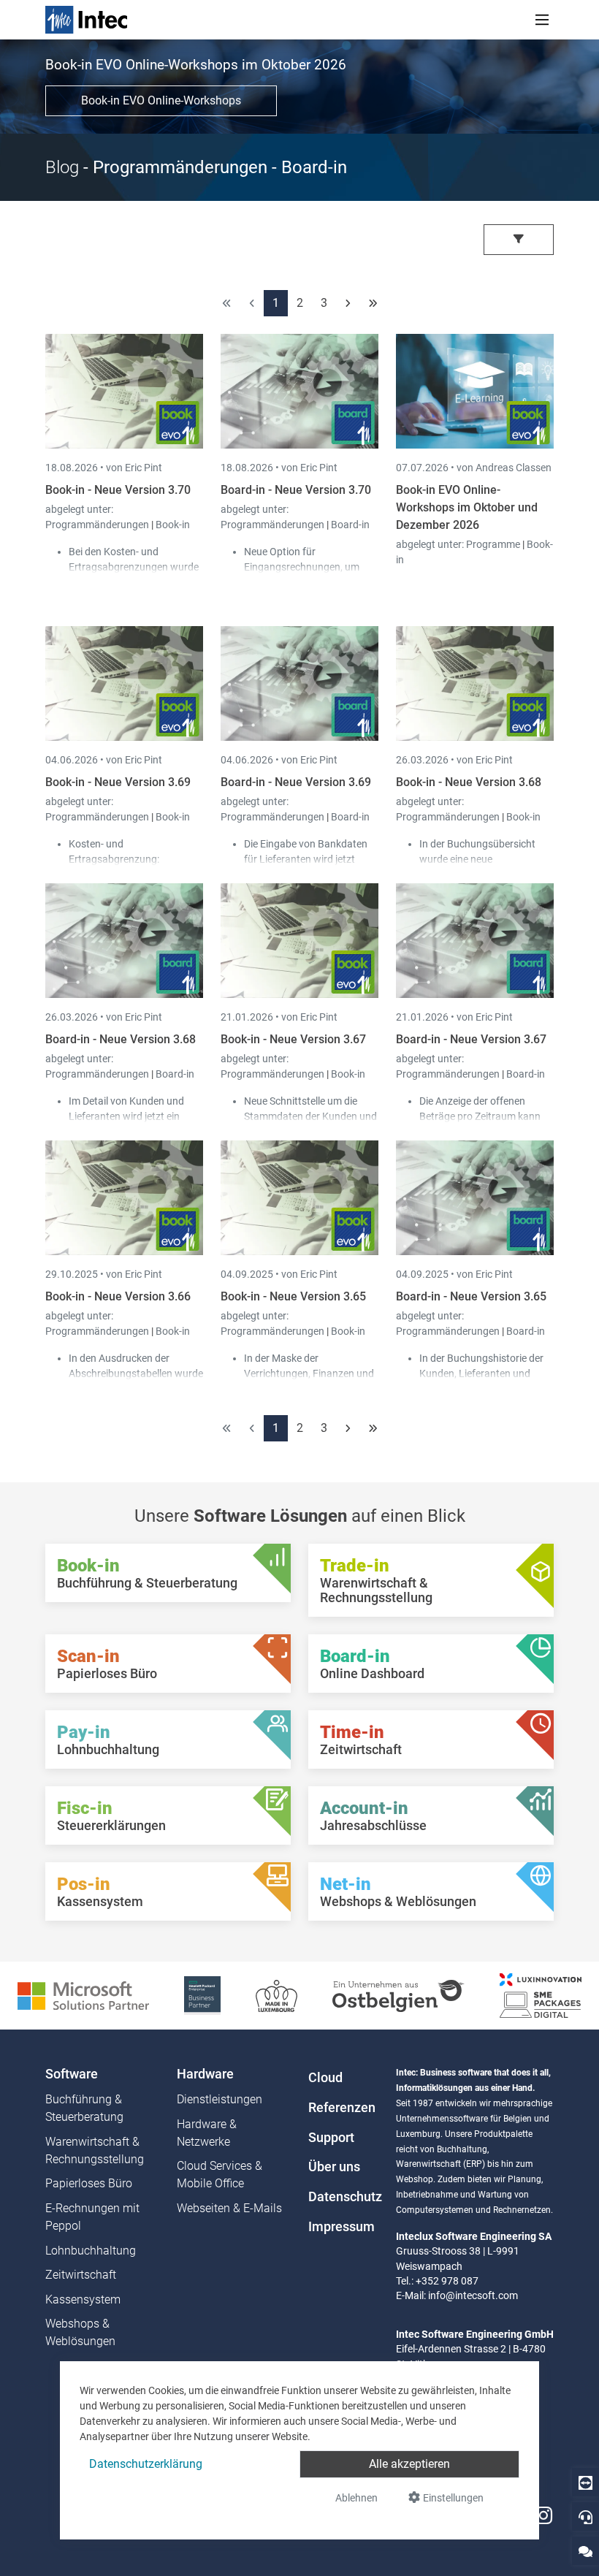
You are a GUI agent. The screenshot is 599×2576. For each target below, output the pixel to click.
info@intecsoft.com (473, 2295)
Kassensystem (83, 2299)
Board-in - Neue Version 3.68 (121, 1039)
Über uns (334, 2167)
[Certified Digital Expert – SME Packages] (541, 1995)
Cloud (325, 2078)
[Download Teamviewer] (585, 2482)
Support (331, 2138)
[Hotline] (585, 2516)
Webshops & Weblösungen (80, 2332)
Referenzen (342, 2108)
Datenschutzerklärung (146, 2464)
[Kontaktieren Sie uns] (585, 2551)
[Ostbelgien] (398, 1995)
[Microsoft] (83, 1995)
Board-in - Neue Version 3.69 (296, 782)
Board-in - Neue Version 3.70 (296, 490)
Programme (494, 544)
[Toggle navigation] (542, 20)
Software (72, 2074)
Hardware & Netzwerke (207, 2133)
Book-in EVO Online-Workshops (161, 100)
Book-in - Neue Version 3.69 (118, 782)
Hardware (205, 2074)
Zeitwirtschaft (81, 2275)
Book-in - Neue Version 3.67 (293, 1039)
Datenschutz (343, 2197)
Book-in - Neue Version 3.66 (118, 1296)
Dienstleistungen (220, 2099)
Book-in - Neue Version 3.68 (469, 782)
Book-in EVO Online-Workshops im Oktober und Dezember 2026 (467, 507)
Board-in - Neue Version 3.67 (471, 1039)
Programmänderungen (98, 525)
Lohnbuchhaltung (91, 2251)
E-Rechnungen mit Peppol (92, 2217)
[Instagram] (543, 2516)
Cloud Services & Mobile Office (220, 2175)
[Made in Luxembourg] (276, 1995)
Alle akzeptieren (409, 2464)
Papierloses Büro (89, 2183)
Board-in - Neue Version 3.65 (471, 1296)
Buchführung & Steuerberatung (84, 2108)
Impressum (342, 2227)
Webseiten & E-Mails (229, 2208)
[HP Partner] (202, 1995)
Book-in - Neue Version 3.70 (118, 490)
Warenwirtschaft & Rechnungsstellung (95, 2150)
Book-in (173, 525)
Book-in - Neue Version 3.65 (293, 1296)
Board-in (350, 525)
